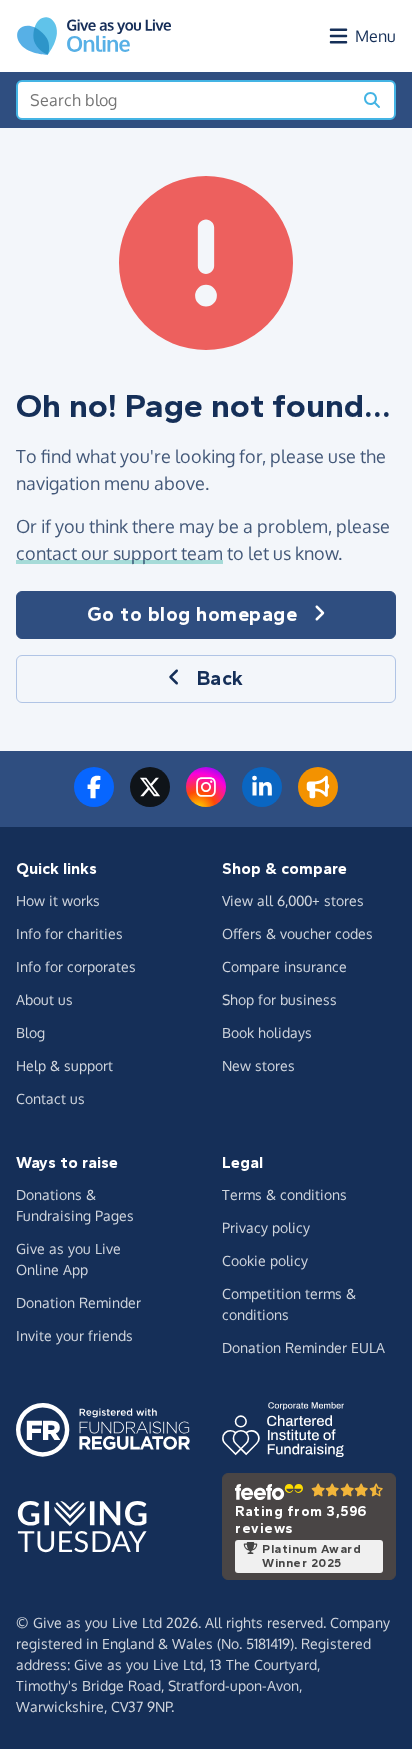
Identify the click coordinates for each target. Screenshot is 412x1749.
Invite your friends (74, 1335)
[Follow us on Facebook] (94, 799)
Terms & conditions (284, 1194)
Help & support (64, 1065)
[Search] (372, 100)
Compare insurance (284, 966)
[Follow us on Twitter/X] (150, 799)
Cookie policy (265, 1260)
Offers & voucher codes (297, 933)
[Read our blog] (318, 799)
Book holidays (267, 1032)
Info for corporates (76, 966)
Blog (30, 1032)
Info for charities (69, 933)
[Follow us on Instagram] (206, 799)
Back (220, 678)
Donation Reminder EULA (303, 1347)
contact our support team (119, 553)
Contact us (50, 1098)
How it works (58, 900)
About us (44, 999)
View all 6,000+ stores (293, 900)
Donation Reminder (78, 1302)
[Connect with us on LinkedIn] (262, 799)
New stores (258, 1065)
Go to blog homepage (192, 614)
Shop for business (279, 999)
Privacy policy (266, 1227)
